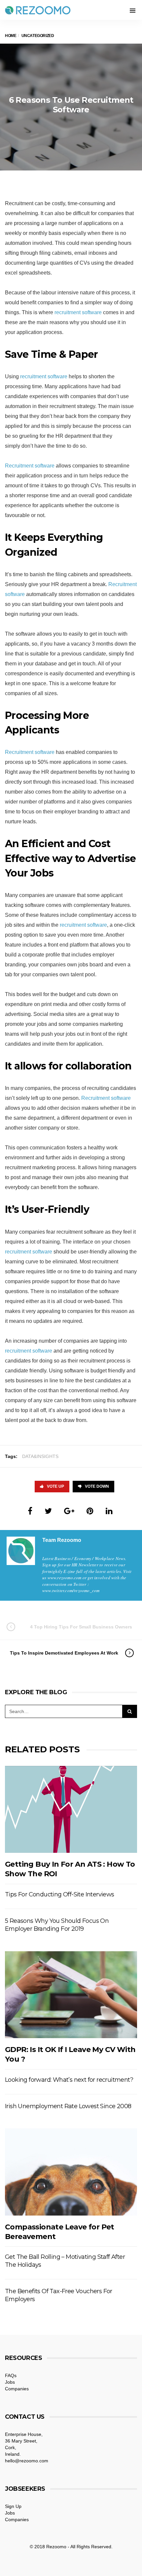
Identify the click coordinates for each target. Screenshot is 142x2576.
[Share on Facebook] (30, 1511)
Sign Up (13, 2506)
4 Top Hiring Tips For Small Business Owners (81, 1627)
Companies (17, 2389)
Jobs (10, 2382)
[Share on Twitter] (48, 1511)
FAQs (11, 2375)
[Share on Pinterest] (90, 1511)
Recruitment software (30, 466)
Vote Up (55, 1486)
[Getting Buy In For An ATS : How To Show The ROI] (71, 1810)
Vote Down (97, 1486)
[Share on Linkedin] (109, 1511)
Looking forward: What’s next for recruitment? (69, 2080)
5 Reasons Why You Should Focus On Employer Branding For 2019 (57, 1925)
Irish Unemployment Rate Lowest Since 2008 (68, 2106)
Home (11, 36)
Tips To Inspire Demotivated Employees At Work (64, 1653)
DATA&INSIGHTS (40, 1456)
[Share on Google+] (69, 1511)
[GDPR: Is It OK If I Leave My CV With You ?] (71, 1995)
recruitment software (78, 312)
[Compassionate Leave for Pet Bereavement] (71, 2172)
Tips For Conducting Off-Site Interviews (60, 1894)
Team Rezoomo (62, 1540)
